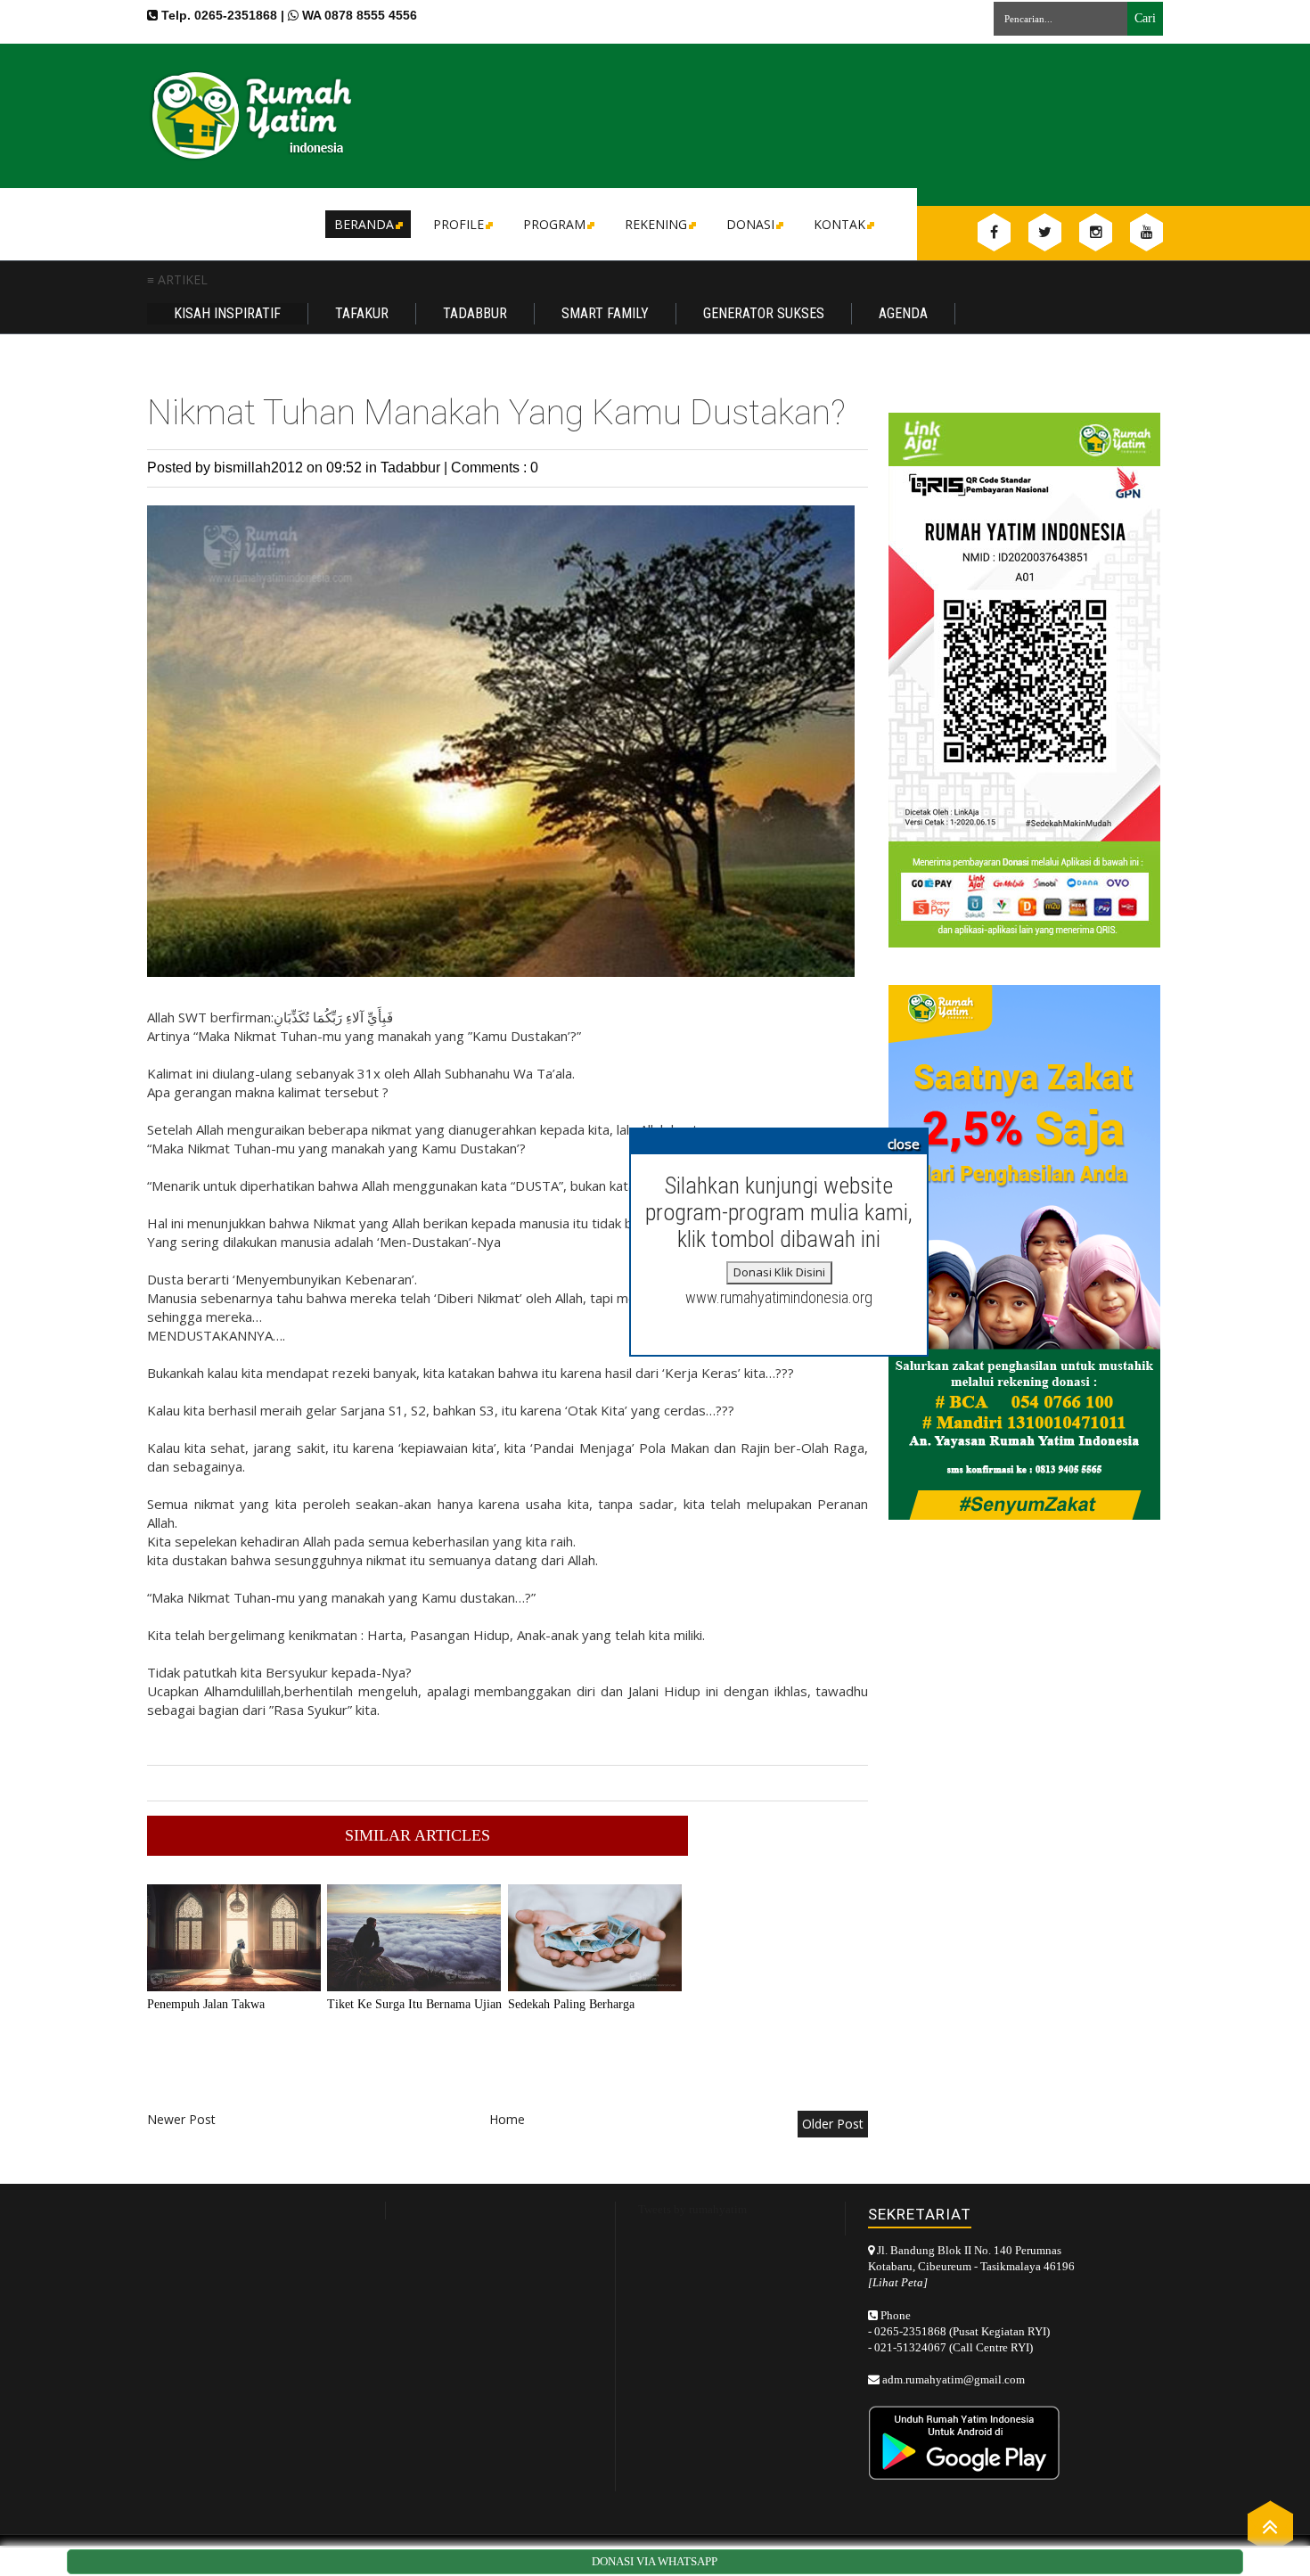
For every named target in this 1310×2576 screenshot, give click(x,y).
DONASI (750, 224)
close (904, 1144)
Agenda (903, 313)
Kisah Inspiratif (227, 313)
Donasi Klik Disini (779, 1272)
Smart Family (605, 313)
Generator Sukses (764, 313)
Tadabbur (475, 313)
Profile (458, 224)
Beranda (364, 224)
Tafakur (362, 313)
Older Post (833, 2124)
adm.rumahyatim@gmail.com (954, 2379)
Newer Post (181, 2119)
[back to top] (1270, 2526)
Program (554, 224)
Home (507, 2119)
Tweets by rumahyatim (692, 2209)
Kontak (839, 224)
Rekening (656, 224)
